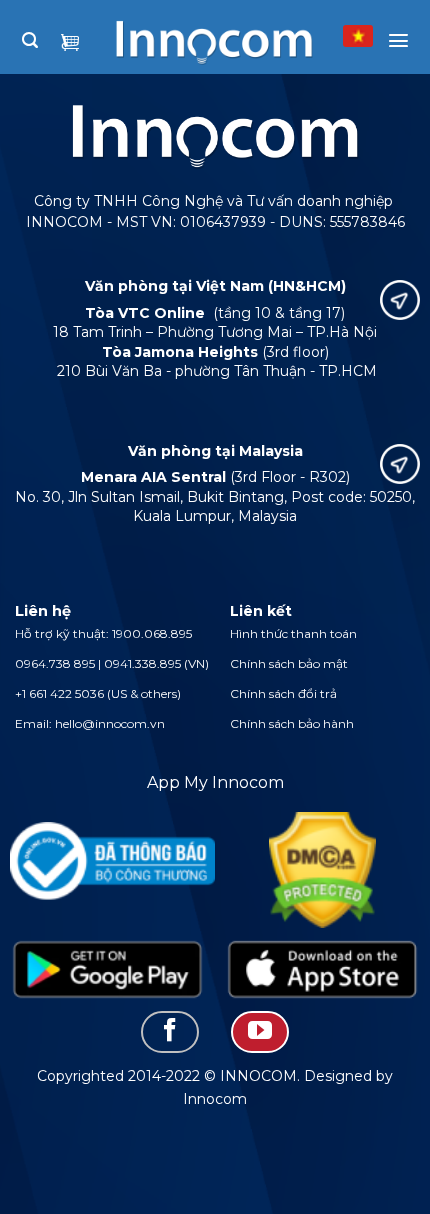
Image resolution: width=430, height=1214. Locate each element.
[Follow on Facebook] (170, 1032)
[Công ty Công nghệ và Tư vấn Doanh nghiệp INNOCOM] (196, 34)
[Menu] (398, 40)
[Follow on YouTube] (260, 1032)
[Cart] (70, 44)
